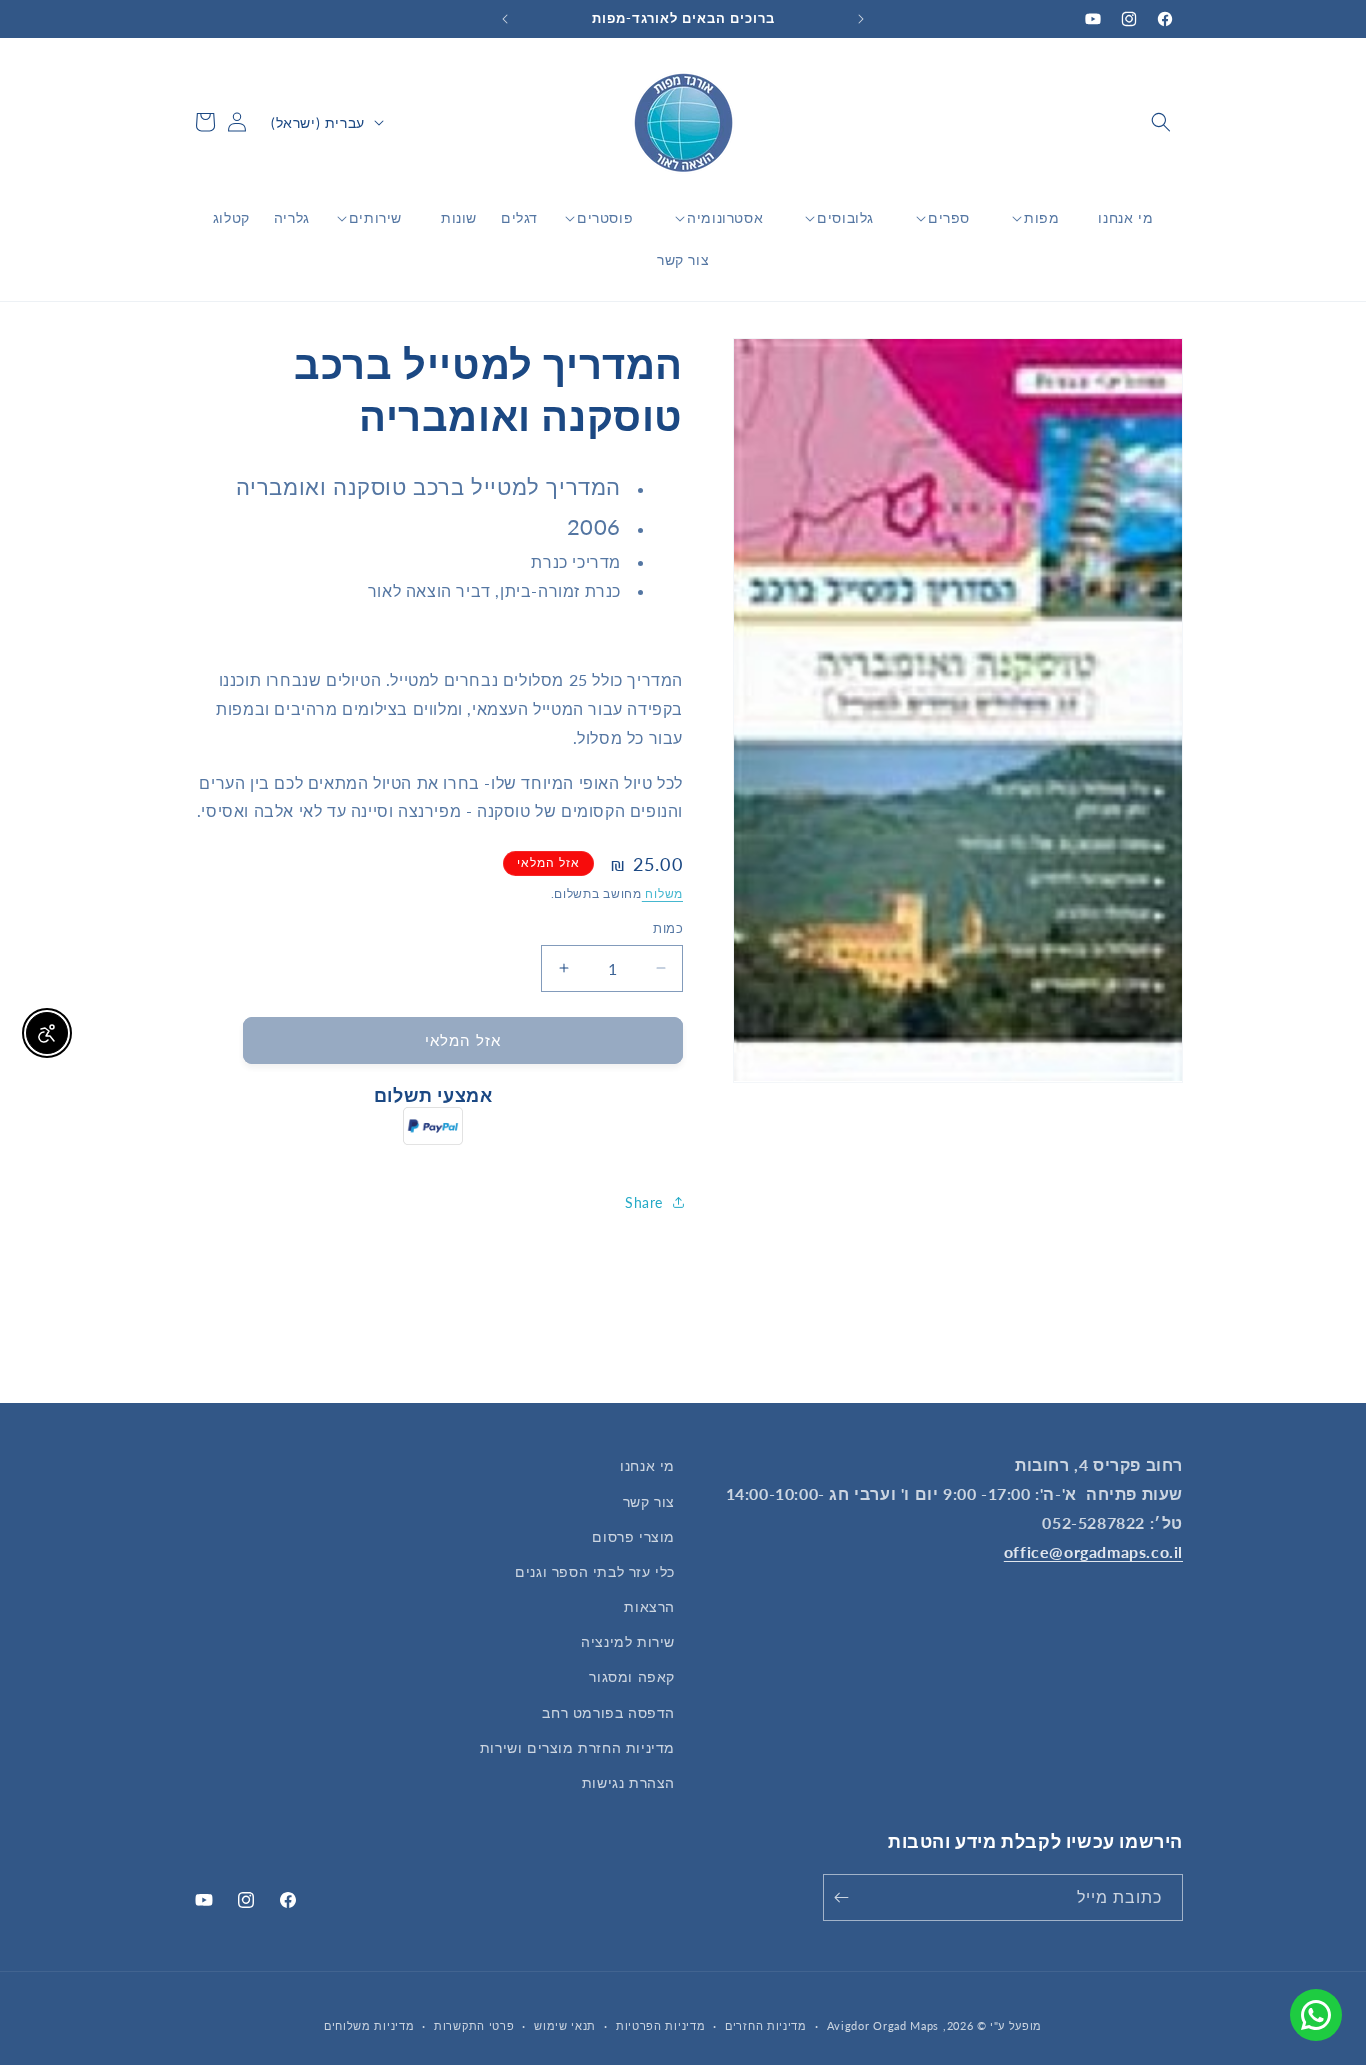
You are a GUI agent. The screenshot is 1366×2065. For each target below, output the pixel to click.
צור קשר (649, 1501)
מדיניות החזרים (766, 2025)
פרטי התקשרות (474, 2025)
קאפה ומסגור (632, 1676)
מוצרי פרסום (633, 1536)
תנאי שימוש (565, 2025)
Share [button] (644, 1202)
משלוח (662, 893)
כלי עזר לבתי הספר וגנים (595, 1571)
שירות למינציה (628, 1641)
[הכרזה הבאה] (505, 19)
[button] (1161, 122)
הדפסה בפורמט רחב (608, 1712)
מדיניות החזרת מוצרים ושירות (577, 1747)
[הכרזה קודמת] (861, 19)
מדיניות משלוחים (369, 2025)
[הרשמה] (845, 1897)
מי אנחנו (647, 1465)
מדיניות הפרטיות (661, 2025)
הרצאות (649, 1606)
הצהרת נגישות (628, 1782)
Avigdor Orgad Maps (883, 2025)
